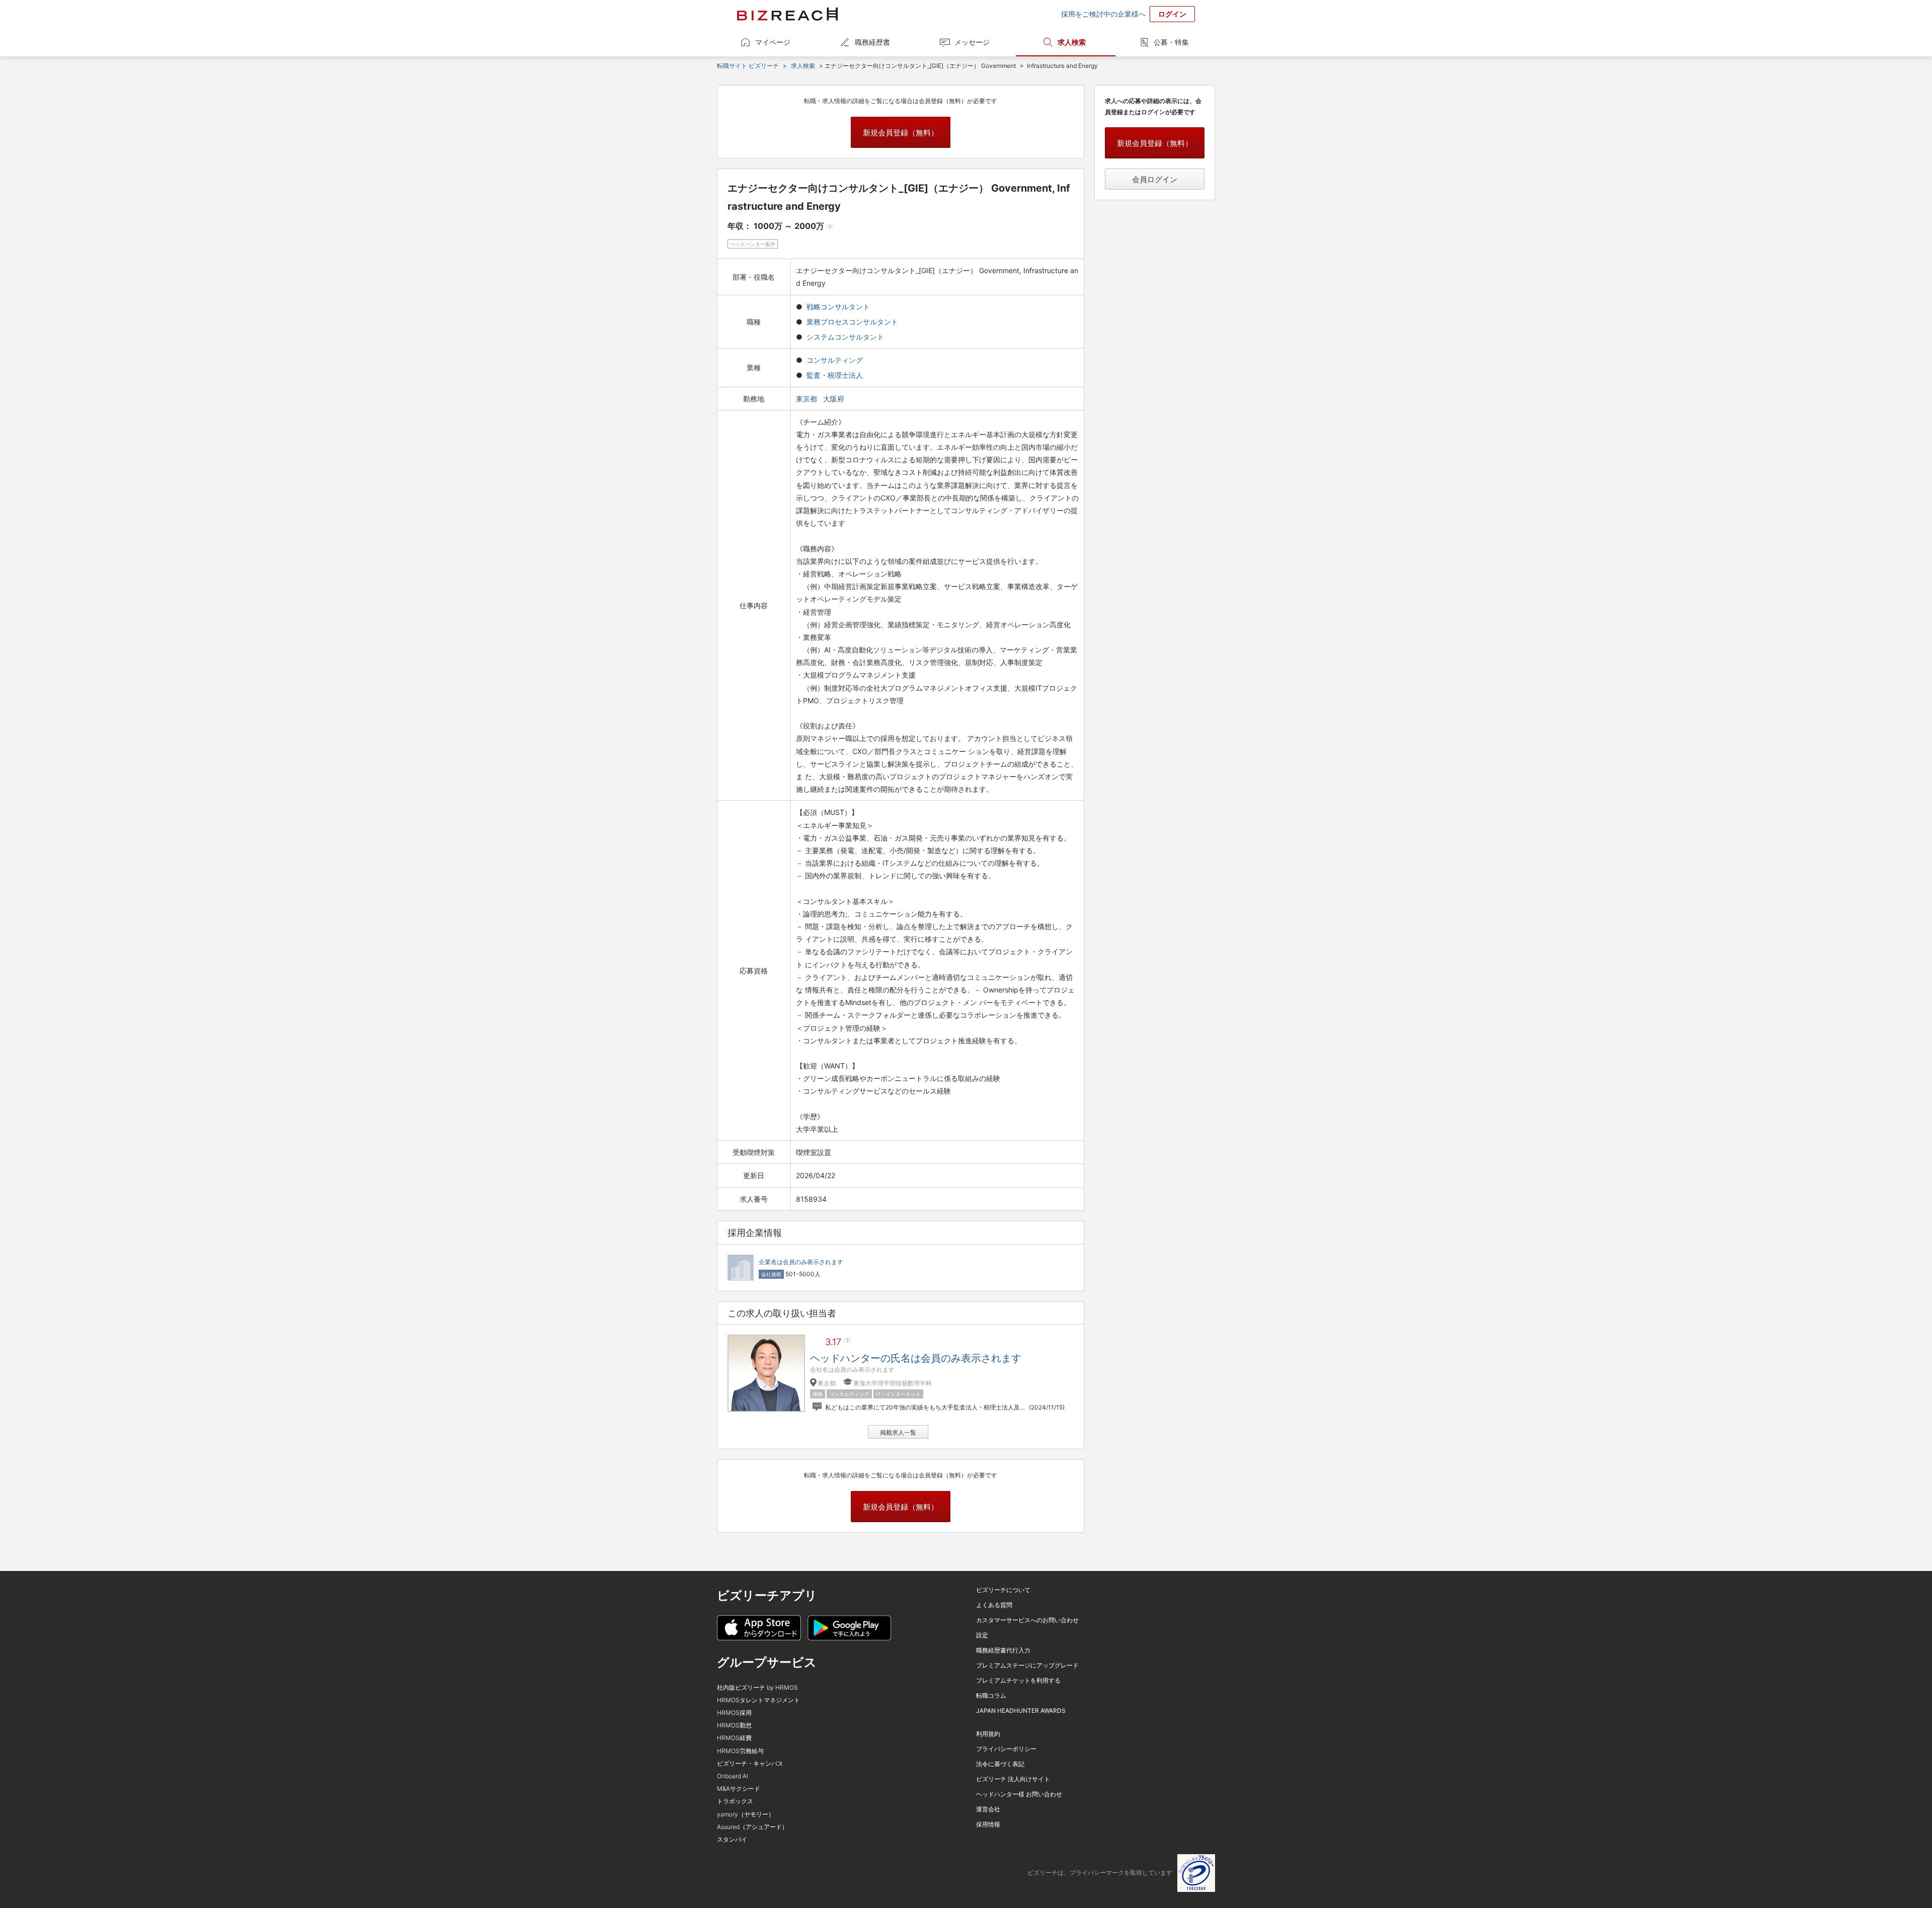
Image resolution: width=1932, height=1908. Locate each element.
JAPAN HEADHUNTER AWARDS (1021, 1711)
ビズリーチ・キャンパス (750, 1763)
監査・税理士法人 (835, 375)
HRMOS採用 (734, 1713)
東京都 (808, 399)
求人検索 (1072, 42)
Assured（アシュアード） (752, 1827)
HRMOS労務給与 (740, 1751)
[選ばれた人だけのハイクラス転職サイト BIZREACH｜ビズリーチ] (787, 14)
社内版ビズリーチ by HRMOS (757, 1687)
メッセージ (972, 42)
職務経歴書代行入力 (1003, 1650)
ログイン (1172, 14)
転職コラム (991, 1695)
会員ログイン (1155, 179)
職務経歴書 (872, 42)
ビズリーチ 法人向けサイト (1013, 1779)
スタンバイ (732, 1839)
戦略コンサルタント (838, 307)
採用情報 (988, 1824)
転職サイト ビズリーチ (748, 66)
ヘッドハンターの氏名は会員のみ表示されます (916, 1358)
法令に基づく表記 (1000, 1764)
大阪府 (835, 399)
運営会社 (988, 1809)
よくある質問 (994, 1605)
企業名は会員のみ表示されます (801, 1262)
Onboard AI (733, 1776)
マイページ (773, 42)
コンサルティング (835, 360)
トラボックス (735, 1801)
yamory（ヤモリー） (746, 1814)
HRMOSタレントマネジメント (758, 1700)
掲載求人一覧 (898, 1432)
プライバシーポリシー (1006, 1749)
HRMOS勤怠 (734, 1725)
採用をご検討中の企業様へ (1103, 14)
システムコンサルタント (845, 337)
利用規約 (988, 1734)
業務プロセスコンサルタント (852, 322)
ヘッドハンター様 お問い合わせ (1019, 1794)
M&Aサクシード (739, 1789)
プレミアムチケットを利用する (1018, 1680)
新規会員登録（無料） (901, 133)
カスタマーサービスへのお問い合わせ (1027, 1620)
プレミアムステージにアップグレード (1027, 1665)
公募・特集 (1171, 42)
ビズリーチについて (1003, 1590)
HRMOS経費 (734, 1738)
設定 (982, 1635)
